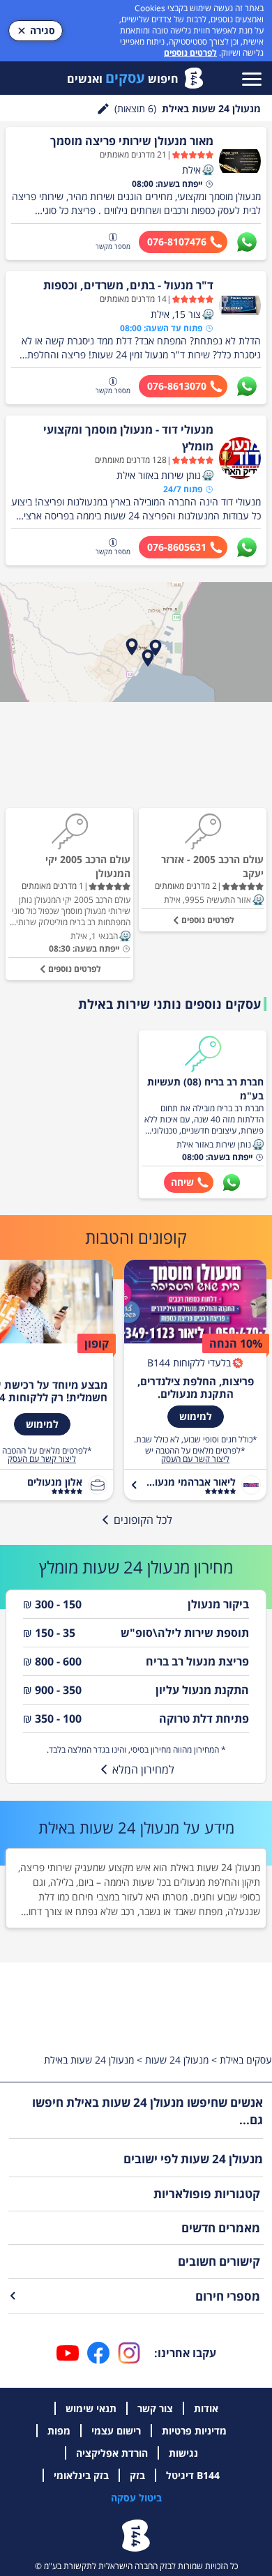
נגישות (183, 2453)
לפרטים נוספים (190, 53)
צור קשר (155, 2408)
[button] (208, 170)
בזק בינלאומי (81, 2475)
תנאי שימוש (91, 2408)
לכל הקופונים (143, 1520)
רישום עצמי (116, 2431)
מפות (59, 2431)
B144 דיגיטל (193, 2475)
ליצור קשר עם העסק (195, 1459)
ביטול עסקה (136, 2498)
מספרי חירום (228, 2296)
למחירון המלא (143, 1769)
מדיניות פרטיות (194, 2431)
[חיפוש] (103, 109)
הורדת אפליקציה (112, 2453)
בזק (137, 2475)
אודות (206, 2408)
